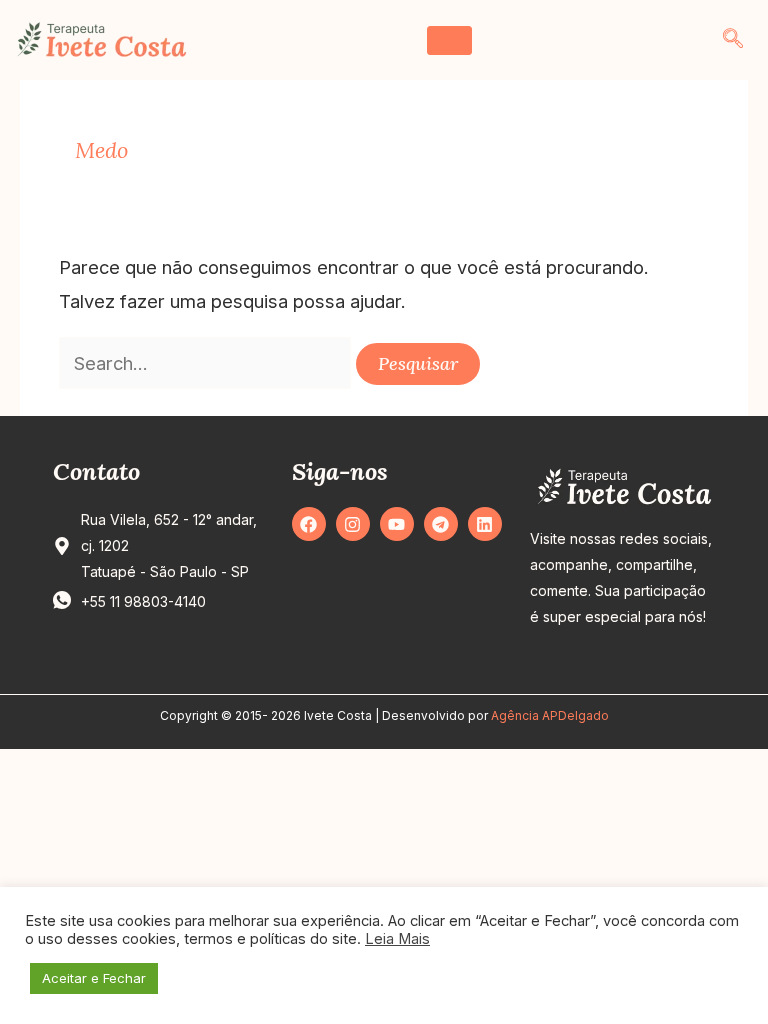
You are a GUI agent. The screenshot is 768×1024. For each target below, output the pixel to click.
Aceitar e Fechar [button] (94, 978)
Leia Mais (397, 939)
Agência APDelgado (550, 715)
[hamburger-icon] (449, 40)
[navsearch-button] (733, 40)
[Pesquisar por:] (207, 363)
